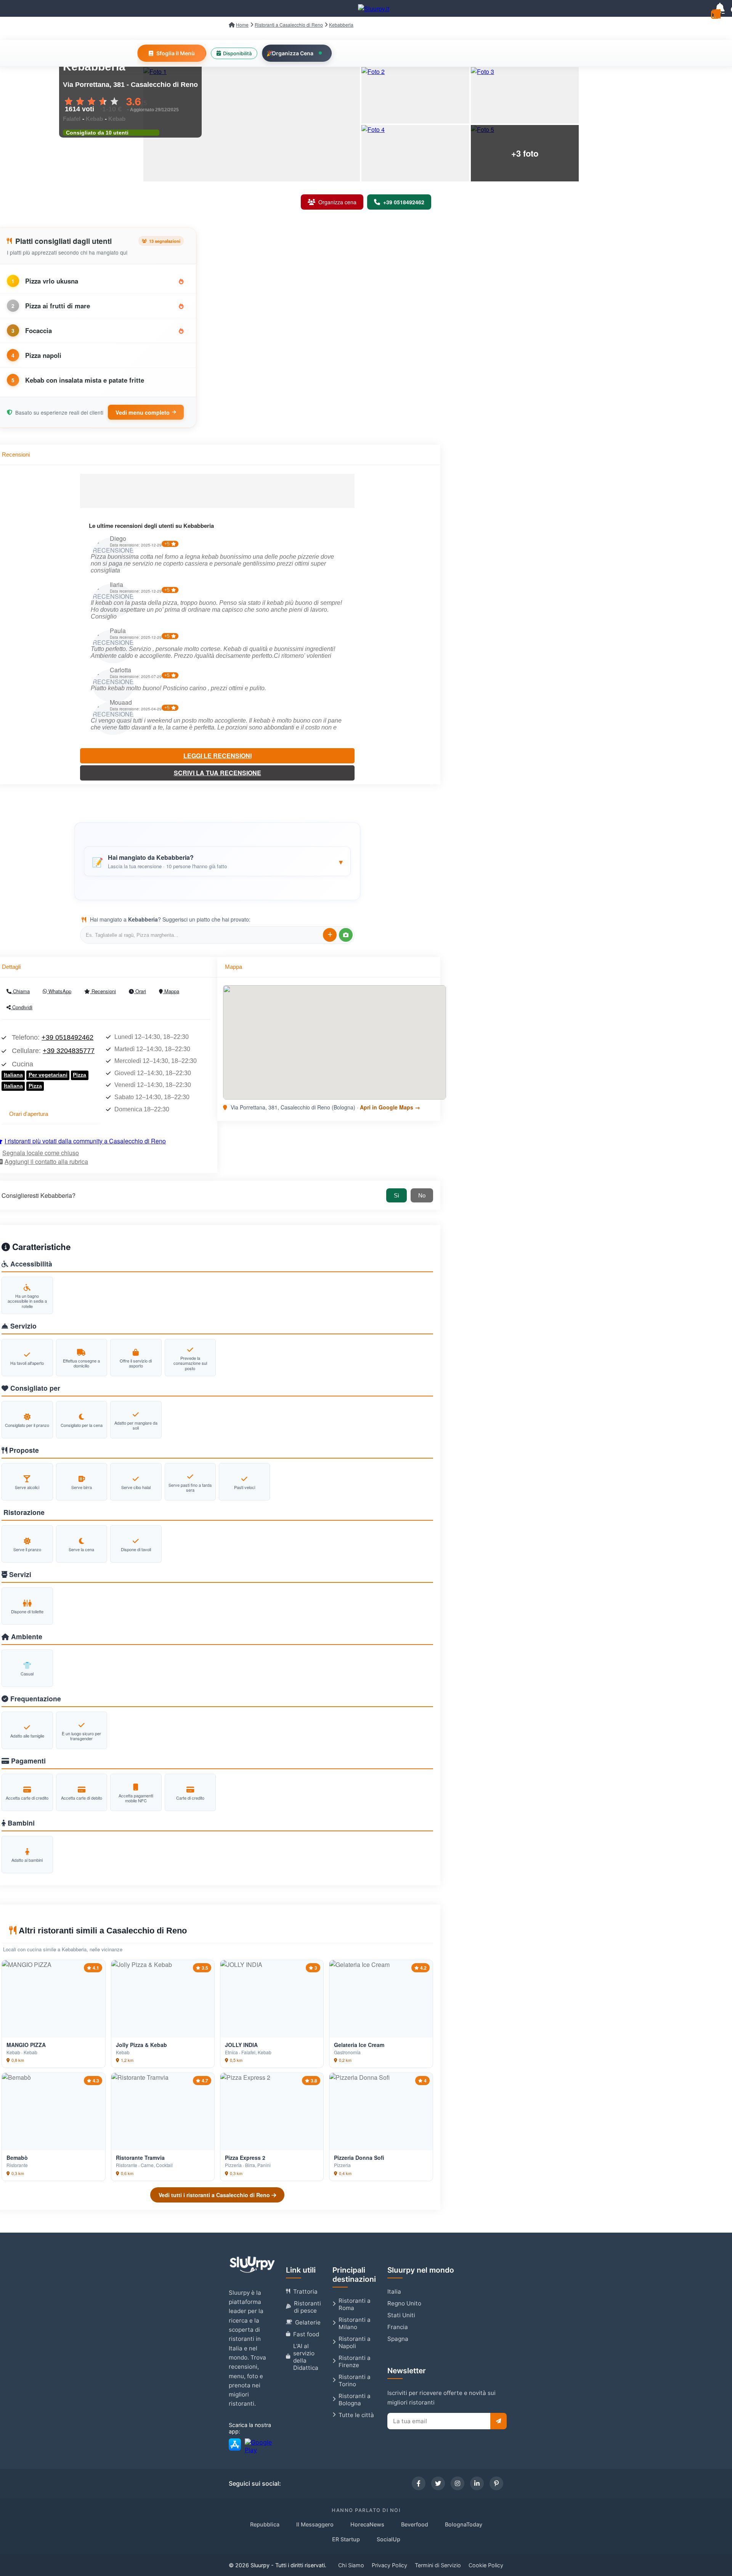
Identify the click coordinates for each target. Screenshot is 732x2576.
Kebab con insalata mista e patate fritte (85, 380)
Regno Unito (404, 2303)
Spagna (398, 2339)
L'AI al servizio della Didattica (306, 2357)
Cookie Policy (486, 2565)
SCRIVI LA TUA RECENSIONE (218, 773)
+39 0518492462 (67, 1037)
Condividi (22, 1007)
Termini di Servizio (438, 2565)
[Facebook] (419, 2483)
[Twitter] (438, 2483)
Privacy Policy (389, 2565)
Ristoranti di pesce (307, 2307)
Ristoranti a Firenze (355, 2361)
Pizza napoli (43, 355)
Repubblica (265, 2524)
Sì (396, 1195)
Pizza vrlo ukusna (52, 281)
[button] (217, 861)
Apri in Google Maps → (390, 1107)
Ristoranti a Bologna (355, 2400)
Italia (394, 2291)
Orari (140, 991)
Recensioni (103, 991)
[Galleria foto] (252, 124)
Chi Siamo (351, 2565)
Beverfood (415, 2524)
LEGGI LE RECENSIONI (218, 756)
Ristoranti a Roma (355, 2304)
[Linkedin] (477, 2483)
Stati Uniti (401, 2315)
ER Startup (346, 2539)
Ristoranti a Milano (355, 2323)
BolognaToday (464, 2524)
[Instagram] (457, 2483)
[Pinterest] (496, 2483)
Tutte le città (356, 2415)
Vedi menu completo (143, 412)
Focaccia (39, 330)
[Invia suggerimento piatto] (330, 935)
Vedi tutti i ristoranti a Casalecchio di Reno (215, 2195)
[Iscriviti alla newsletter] (498, 2421)
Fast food (306, 2334)
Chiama (21, 991)
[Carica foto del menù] (346, 935)
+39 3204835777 (69, 1051)
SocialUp (388, 2539)
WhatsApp (59, 991)
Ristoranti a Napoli (355, 2342)
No (422, 1195)
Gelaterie (308, 2322)
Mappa (171, 991)
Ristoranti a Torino (355, 2380)
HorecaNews (367, 2524)
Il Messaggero (315, 2524)
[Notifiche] (720, 8)
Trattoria (305, 2291)
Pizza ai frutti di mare (58, 306)
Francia (398, 2327)
